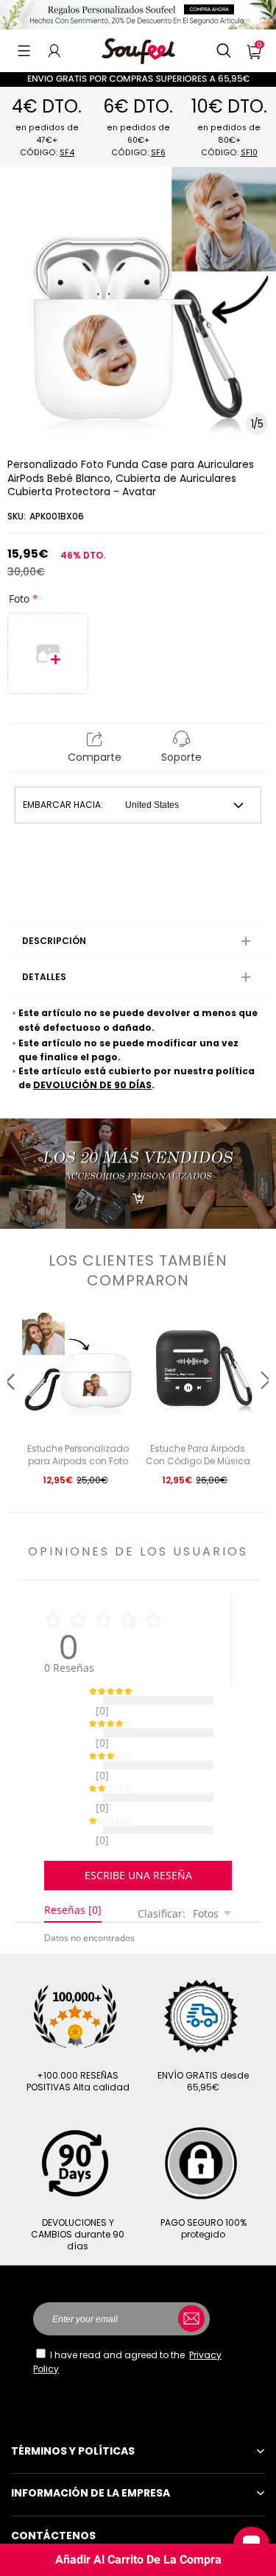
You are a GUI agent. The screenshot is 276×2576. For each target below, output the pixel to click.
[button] (24, 51)
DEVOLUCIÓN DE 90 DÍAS (92, 1085)
